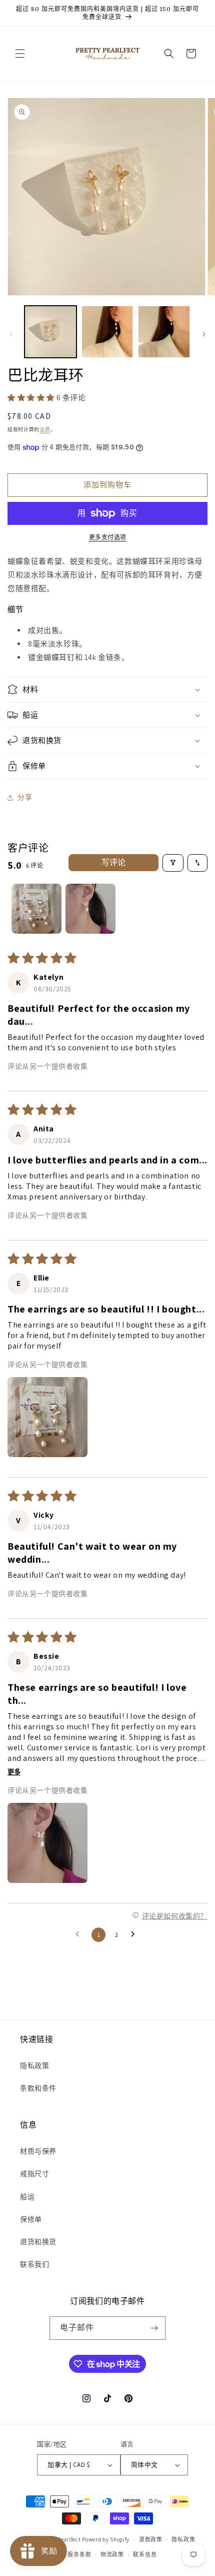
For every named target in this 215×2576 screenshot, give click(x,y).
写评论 (113, 862)
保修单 (31, 2219)
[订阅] (154, 2328)
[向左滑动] (11, 334)
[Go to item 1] (36, 909)
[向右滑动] (204, 334)
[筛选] (173, 863)
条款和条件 (38, 2088)
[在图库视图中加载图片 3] (164, 332)
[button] (20, 54)
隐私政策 (34, 2066)
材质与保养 (38, 2151)
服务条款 (79, 2554)
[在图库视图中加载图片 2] (107, 332)
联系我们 (34, 2264)
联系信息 (145, 2554)
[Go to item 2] (90, 909)
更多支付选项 (108, 537)
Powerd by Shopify (106, 2539)
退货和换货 (38, 2242)
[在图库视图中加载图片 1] (50, 332)
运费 (45, 430)
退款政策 (151, 2539)
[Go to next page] (135, 1935)
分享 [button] (25, 797)
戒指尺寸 (34, 2174)
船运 (27, 2197)
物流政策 (112, 2554)
